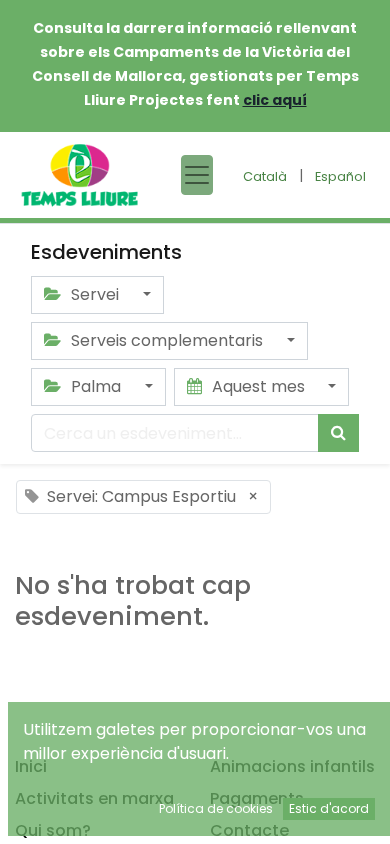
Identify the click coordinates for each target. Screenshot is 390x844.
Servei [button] (95, 294)
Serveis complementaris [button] (167, 340)
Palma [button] (96, 386)
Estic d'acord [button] (329, 808)
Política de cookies (216, 808)
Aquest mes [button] (258, 386)
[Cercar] (338, 433)
